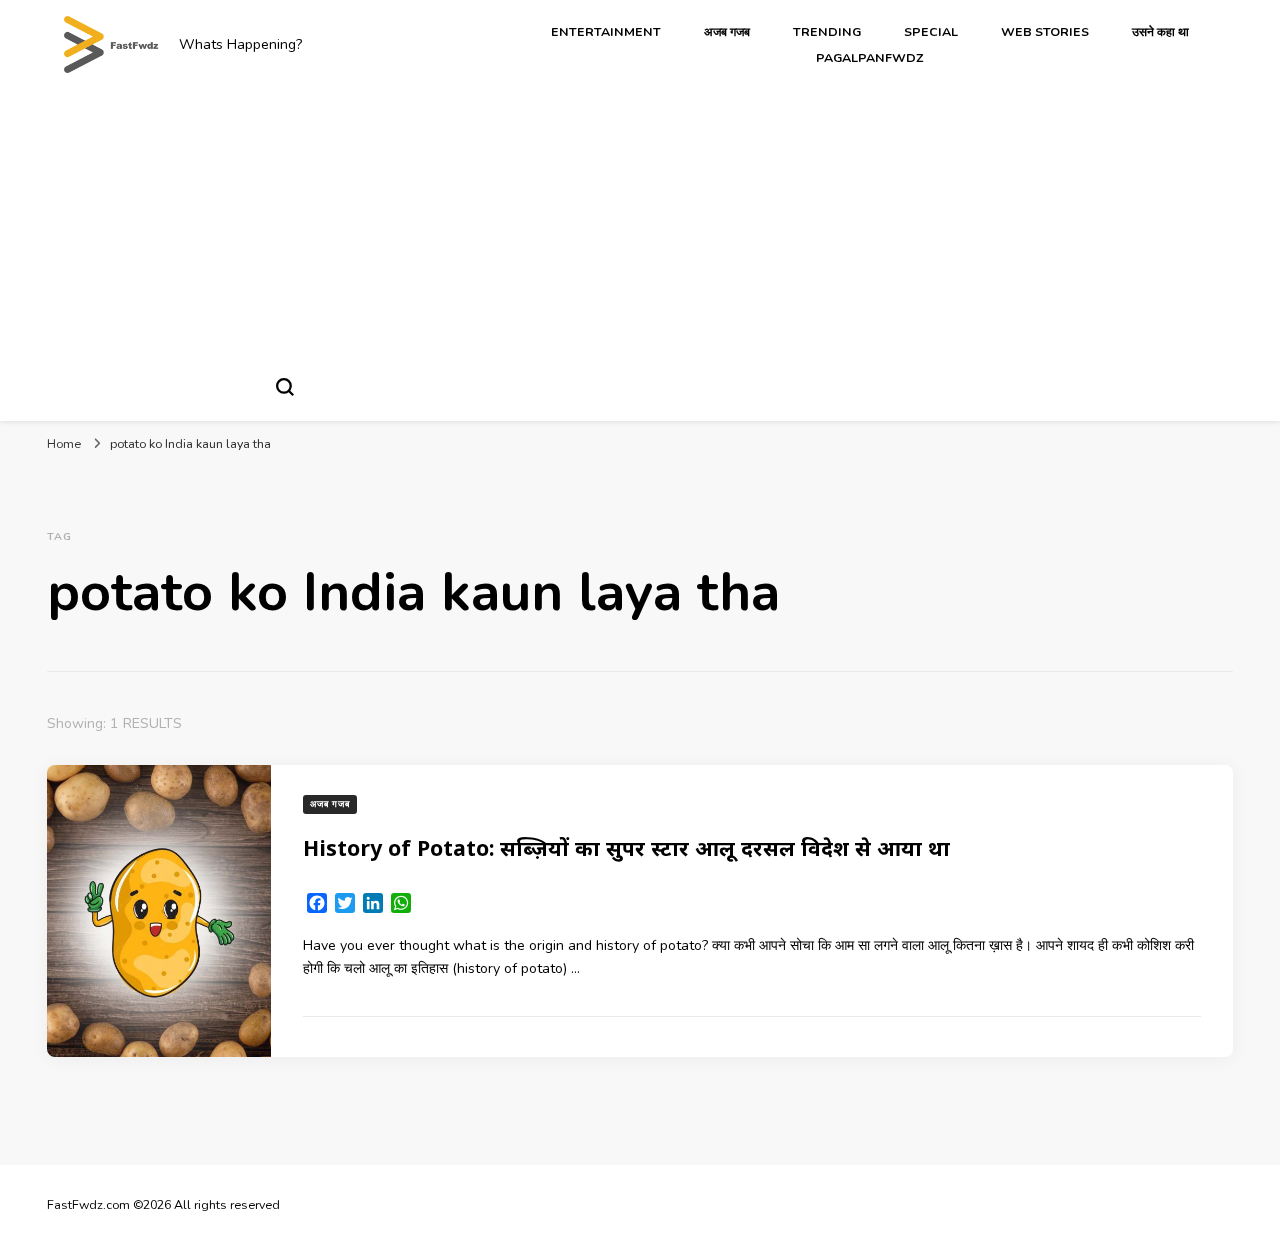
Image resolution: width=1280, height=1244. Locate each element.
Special (931, 31)
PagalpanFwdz (870, 57)
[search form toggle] (285, 387)
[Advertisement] (640, 223)
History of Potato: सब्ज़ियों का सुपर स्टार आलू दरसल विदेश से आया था (626, 847)
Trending (827, 31)
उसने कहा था (1160, 31)
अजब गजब (727, 31)
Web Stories (1045, 31)
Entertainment (606, 31)
